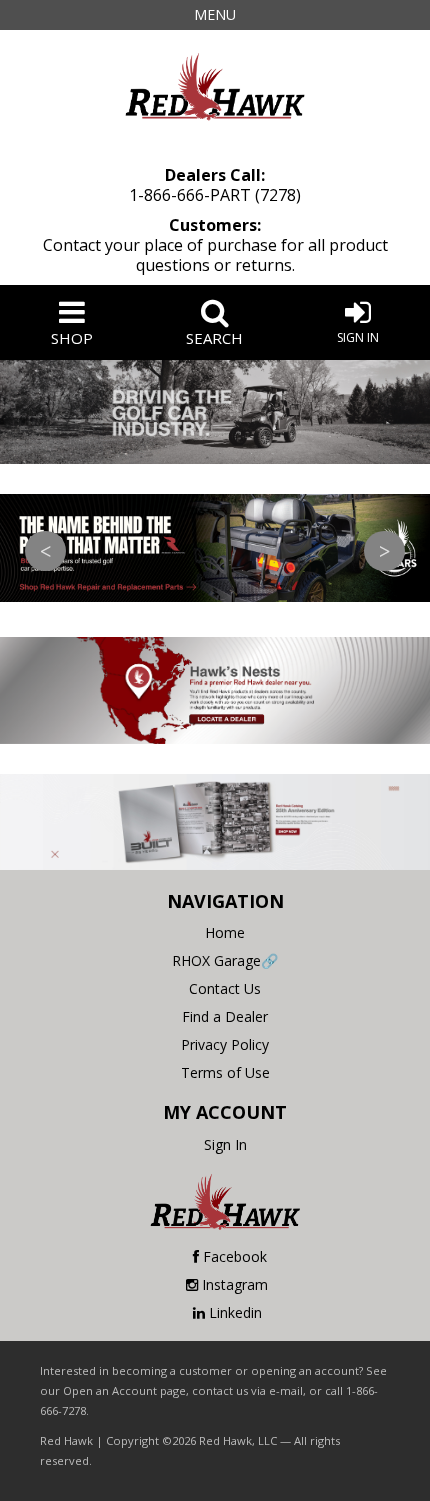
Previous (45, 551)
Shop (72, 338)
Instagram (235, 1284)
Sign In (358, 337)
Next (384, 551)
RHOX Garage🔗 (225, 960)
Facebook (235, 1256)
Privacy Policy (225, 1044)
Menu (215, 14)
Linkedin (235, 1312)
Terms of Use (225, 1072)
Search (214, 338)
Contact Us (225, 988)
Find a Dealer (225, 1016)
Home (225, 932)
